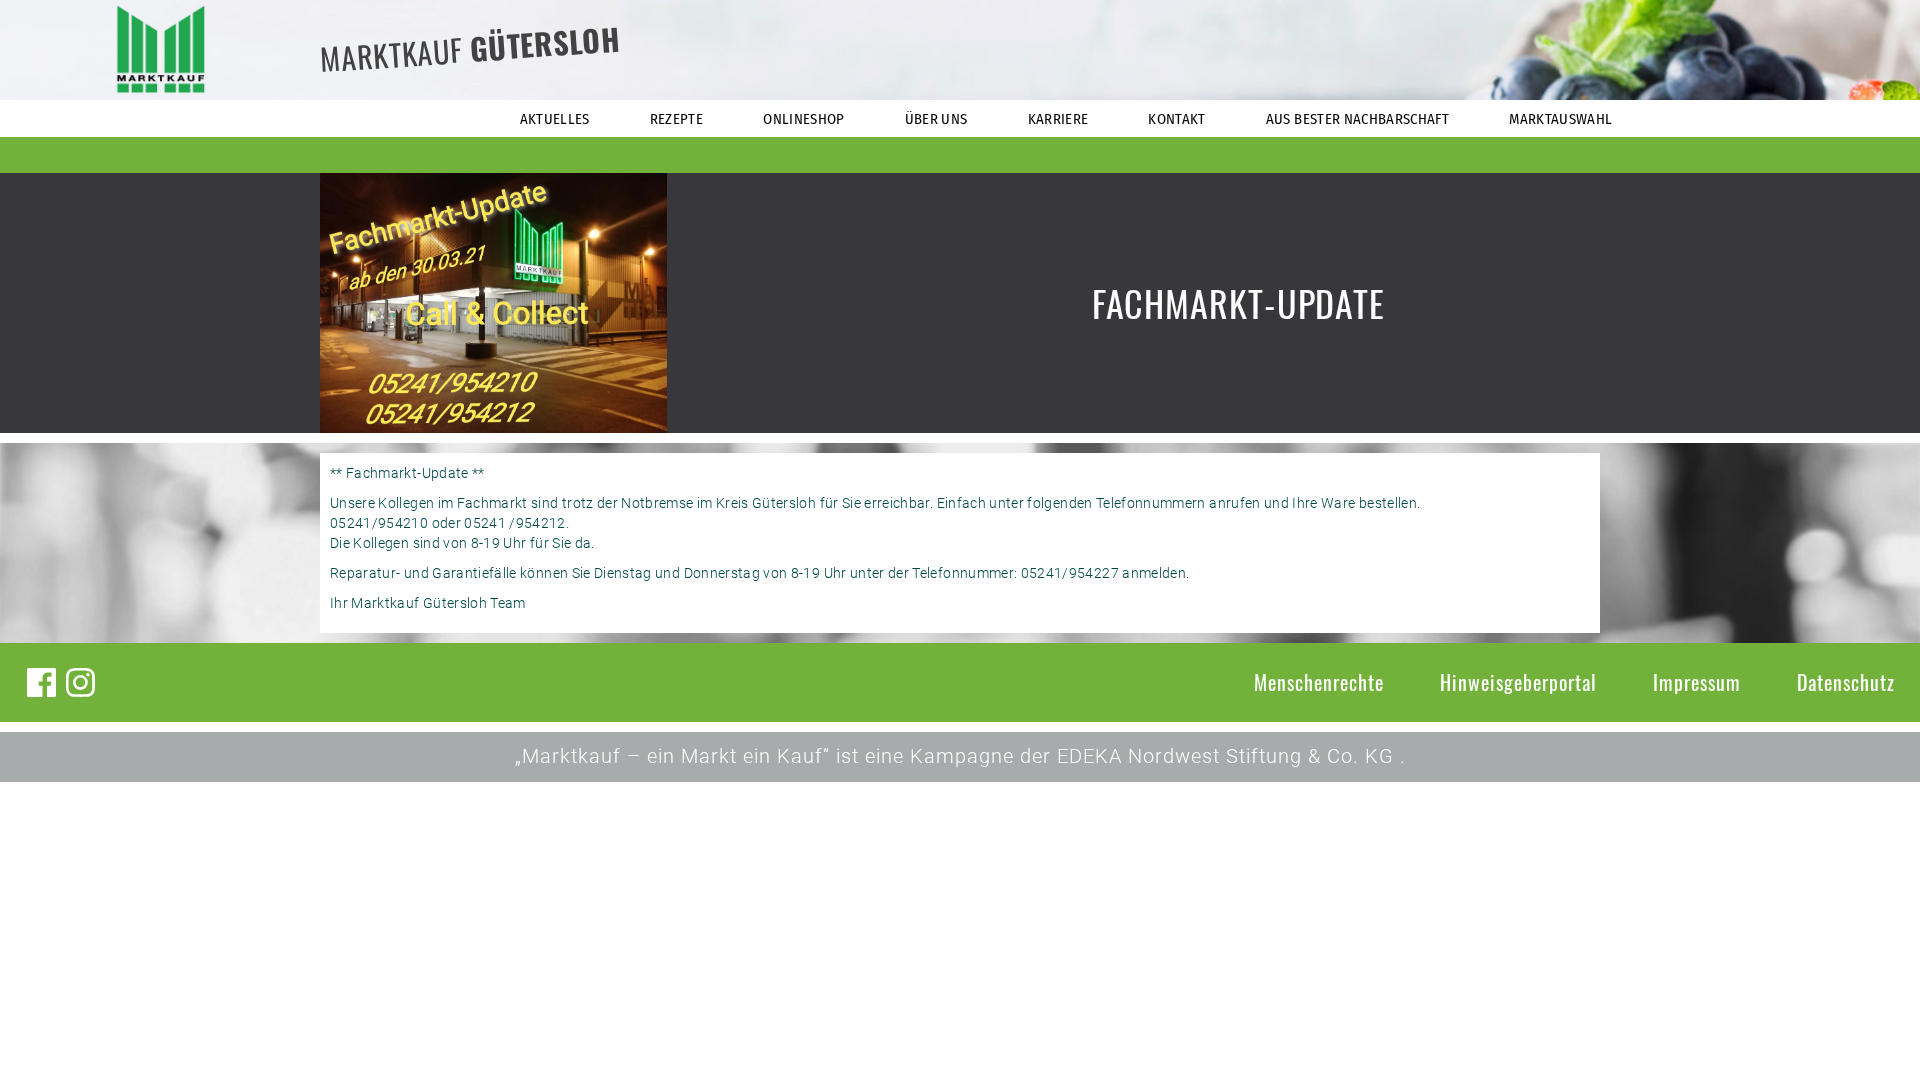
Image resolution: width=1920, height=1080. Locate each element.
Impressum (1697, 682)
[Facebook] (41, 682)
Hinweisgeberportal (1518, 682)
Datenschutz (1846, 682)
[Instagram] (80, 682)
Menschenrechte (1319, 682)
